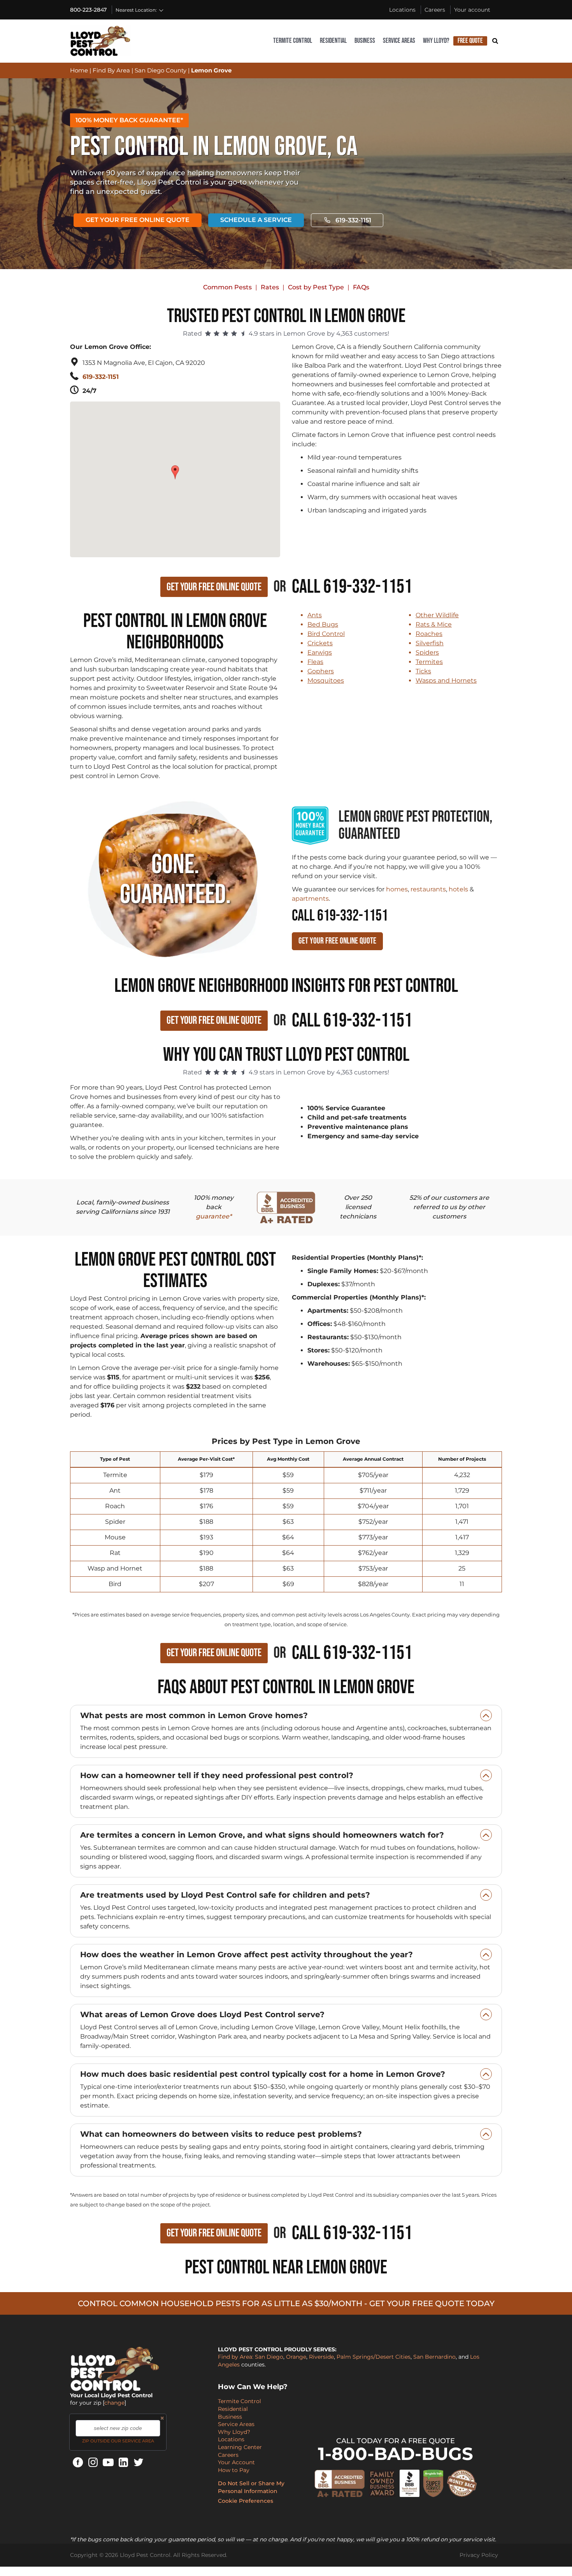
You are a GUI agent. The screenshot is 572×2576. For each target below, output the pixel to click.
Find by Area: (236, 2357)
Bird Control (326, 634)
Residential (333, 41)
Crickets (320, 643)
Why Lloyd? (436, 41)
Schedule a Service (256, 220)
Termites (429, 662)
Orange (296, 2357)
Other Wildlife (437, 615)
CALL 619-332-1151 (340, 916)
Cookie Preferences (246, 2501)
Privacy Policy (479, 2555)
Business (365, 41)
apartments (310, 899)
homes (397, 889)
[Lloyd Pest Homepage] (100, 41)
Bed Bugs (323, 624)
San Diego (269, 2357)
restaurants (428, 889)
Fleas (315, 662)
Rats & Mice (434, 624)
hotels (458, 889)
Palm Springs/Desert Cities (374, 2357)
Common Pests (227, 287)
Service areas (399, 41)
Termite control (293, 41)
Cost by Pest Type (316, 287)
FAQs (361, 287)
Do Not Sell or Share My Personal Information (251, 2487)
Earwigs (320, 652)
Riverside (321, 2357)
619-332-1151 (353, 220)
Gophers (321, 671)
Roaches (429, 634)
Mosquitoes (326, 681)
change (114, 2403)
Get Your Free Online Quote (138, 220)
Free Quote (470, 41)
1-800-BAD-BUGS (396, 2454)
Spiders (427, 652)
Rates (270, 287)
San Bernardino (434, 2357)
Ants (315, 615)
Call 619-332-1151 (352, 587)
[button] (176, 468)
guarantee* (214, 1216)
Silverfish (430, 643)
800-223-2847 (88, 10)
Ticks (423, 671)
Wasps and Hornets (446, 681)
